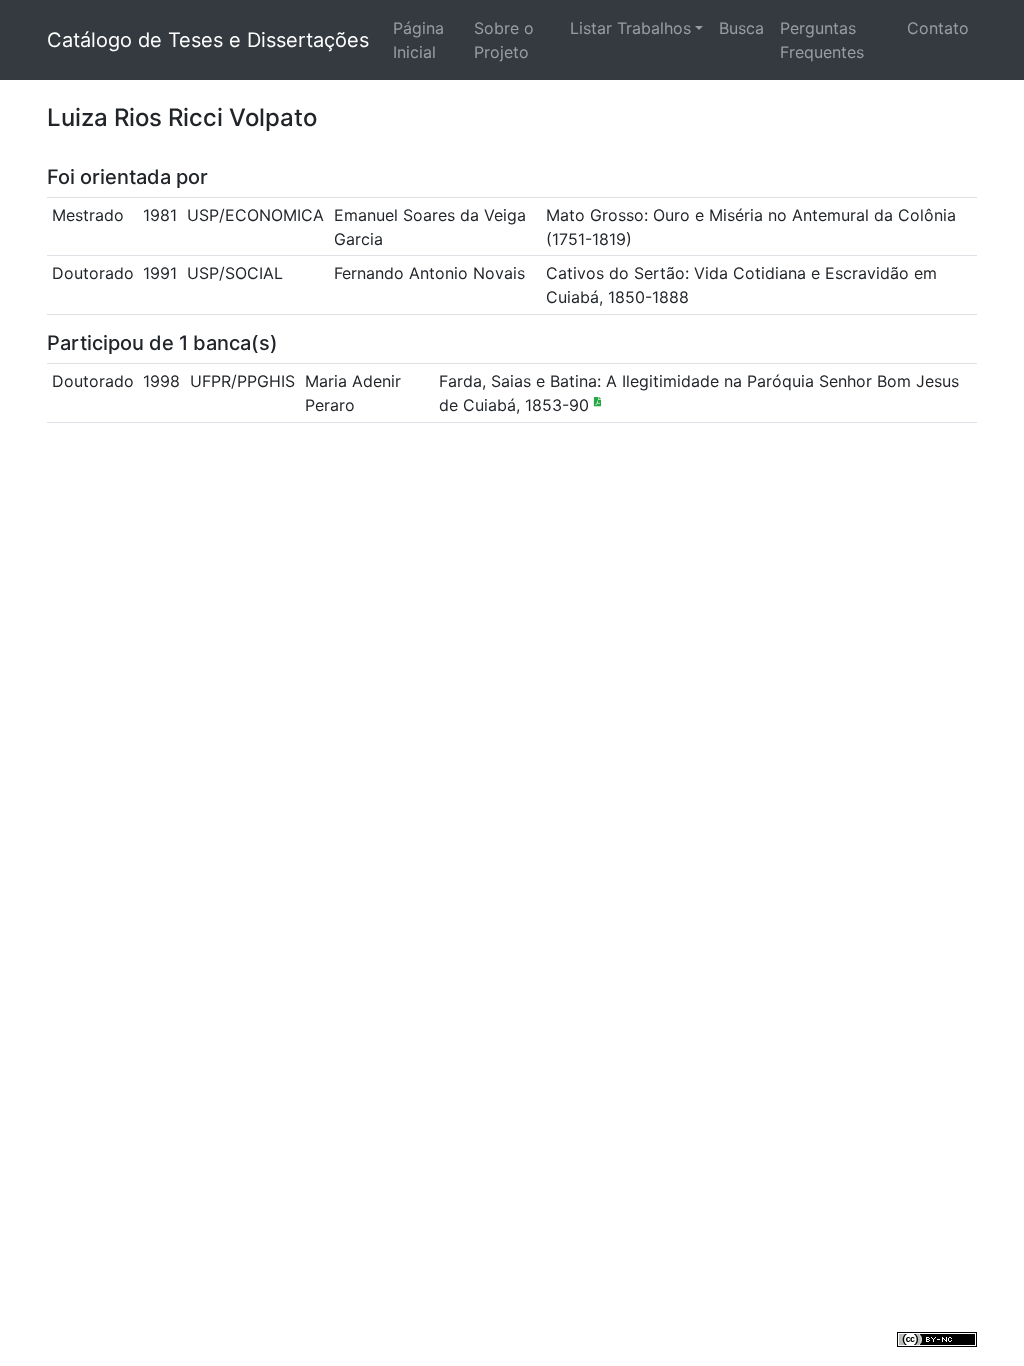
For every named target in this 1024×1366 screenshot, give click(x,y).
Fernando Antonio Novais (429, 273)
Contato (938, 28)
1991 (160, 273)
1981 (160, 215)
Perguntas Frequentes (822, 40)
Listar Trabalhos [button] (630, 28)
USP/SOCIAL (235, 273)
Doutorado (93, 273)
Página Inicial (418, 40)
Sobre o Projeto (504, 40)
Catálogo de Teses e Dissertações (208, 40)
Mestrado (88, 215)
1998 (161, 381)
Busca (741, 28)
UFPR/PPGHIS (242, 381)
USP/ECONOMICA (255, 215)
